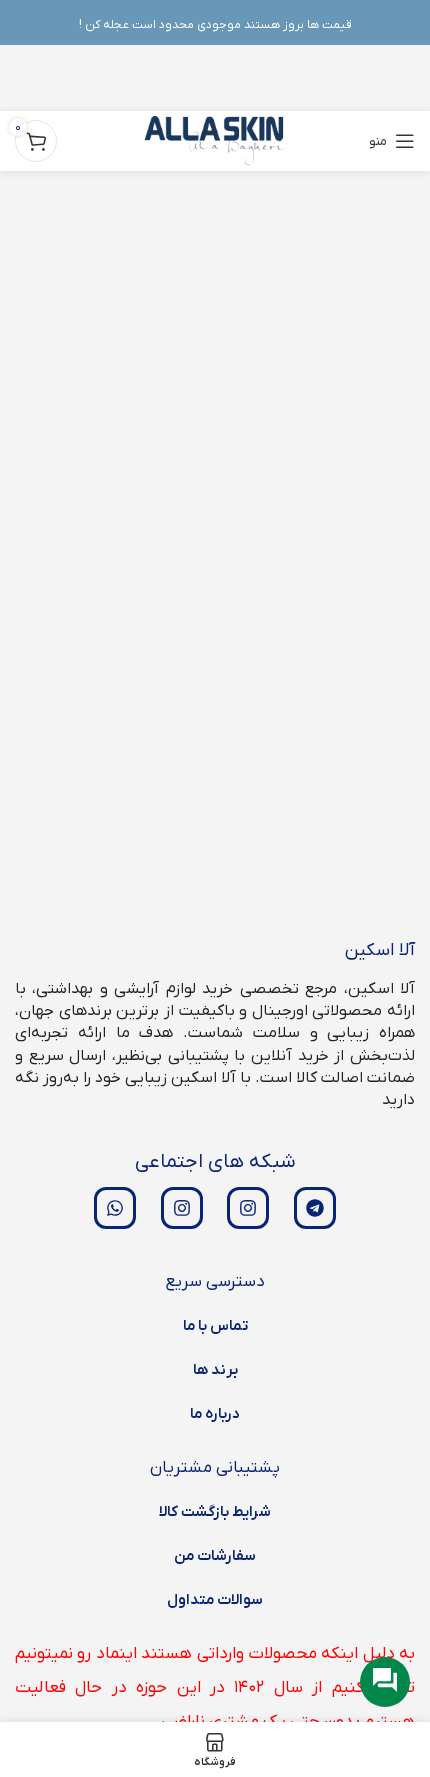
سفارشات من (215, 1556)
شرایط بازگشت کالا (215, 1512)
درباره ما (215, 1414)
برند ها (215, 1370)
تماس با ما (215, 1326)
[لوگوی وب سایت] (215, 140)
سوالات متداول (215, 1600)
